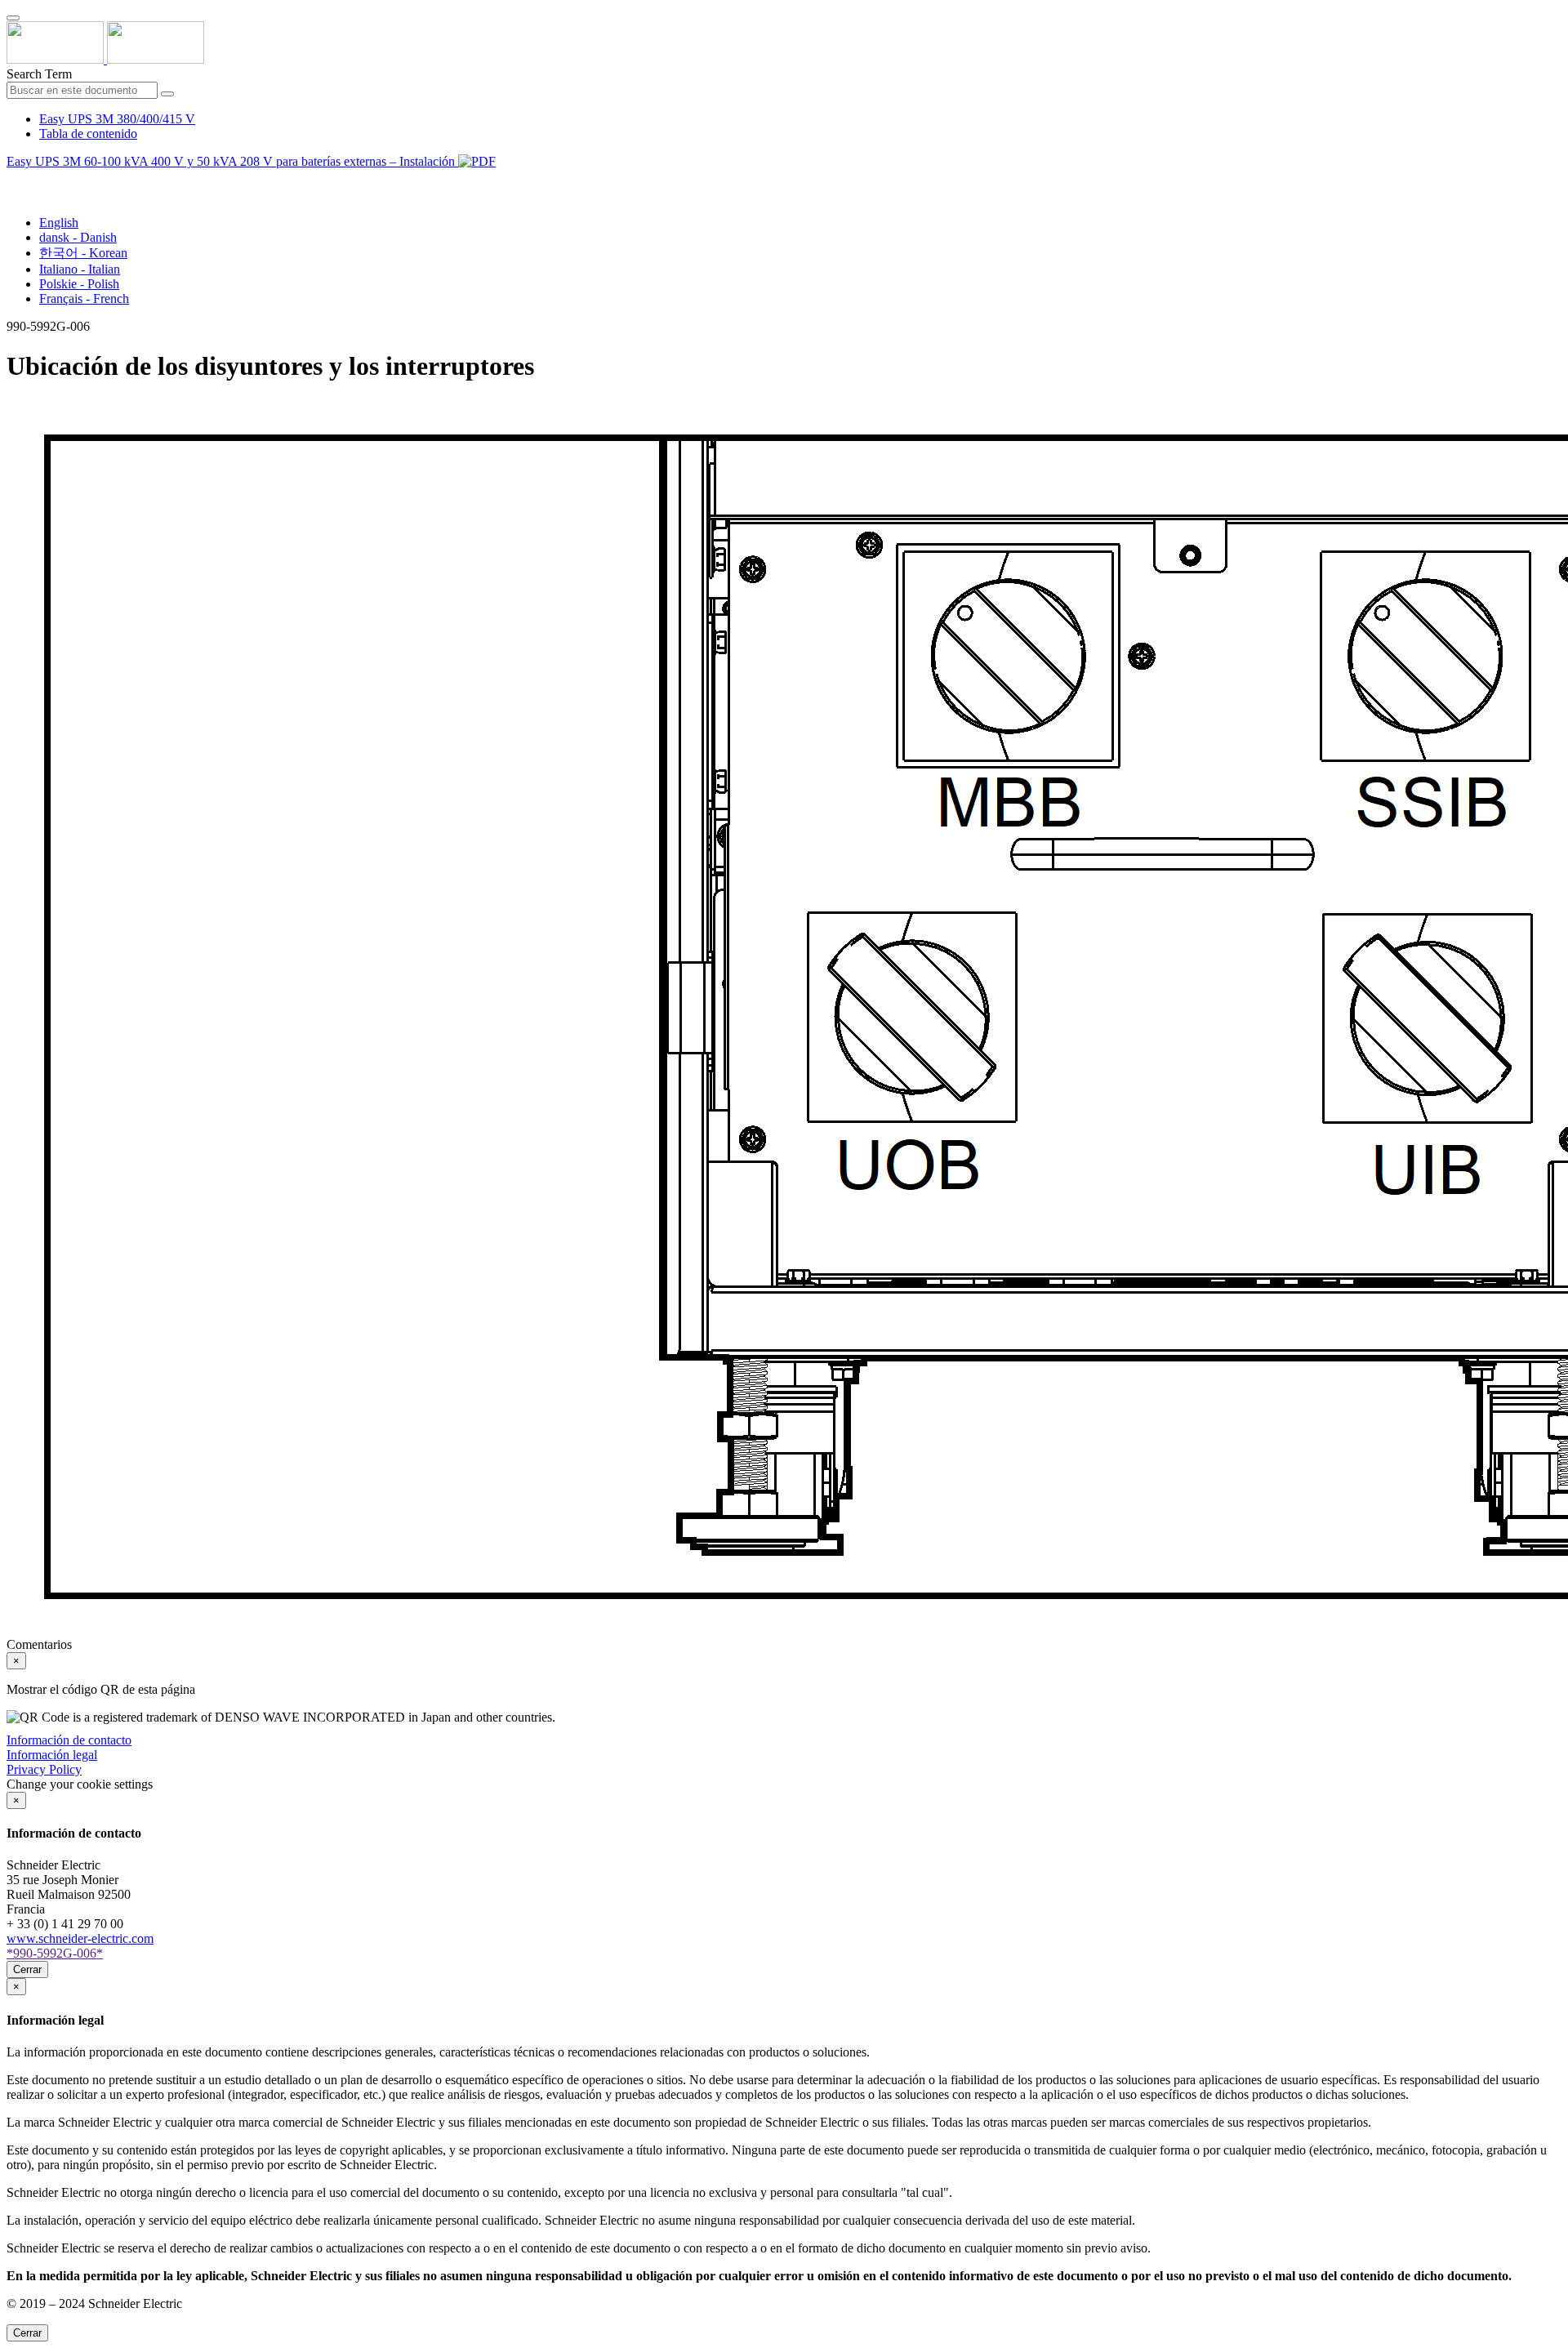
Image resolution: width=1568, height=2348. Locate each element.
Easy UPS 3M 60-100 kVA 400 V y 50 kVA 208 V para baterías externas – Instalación (232, 161)
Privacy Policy (44, 1769)
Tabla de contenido (88, 134)
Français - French (84, 299)
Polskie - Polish (79, 284)
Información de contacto (69, 1740)
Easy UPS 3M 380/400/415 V (117, 119)
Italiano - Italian (80, 269)
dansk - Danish (78, 237)
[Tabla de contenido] (13, 180)
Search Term (39, 74)
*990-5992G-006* (55, 1953)
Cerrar (27, 1969)
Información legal (52, 1755)
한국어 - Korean (83, 253)
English (59, 223)
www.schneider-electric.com (80, 1938)
